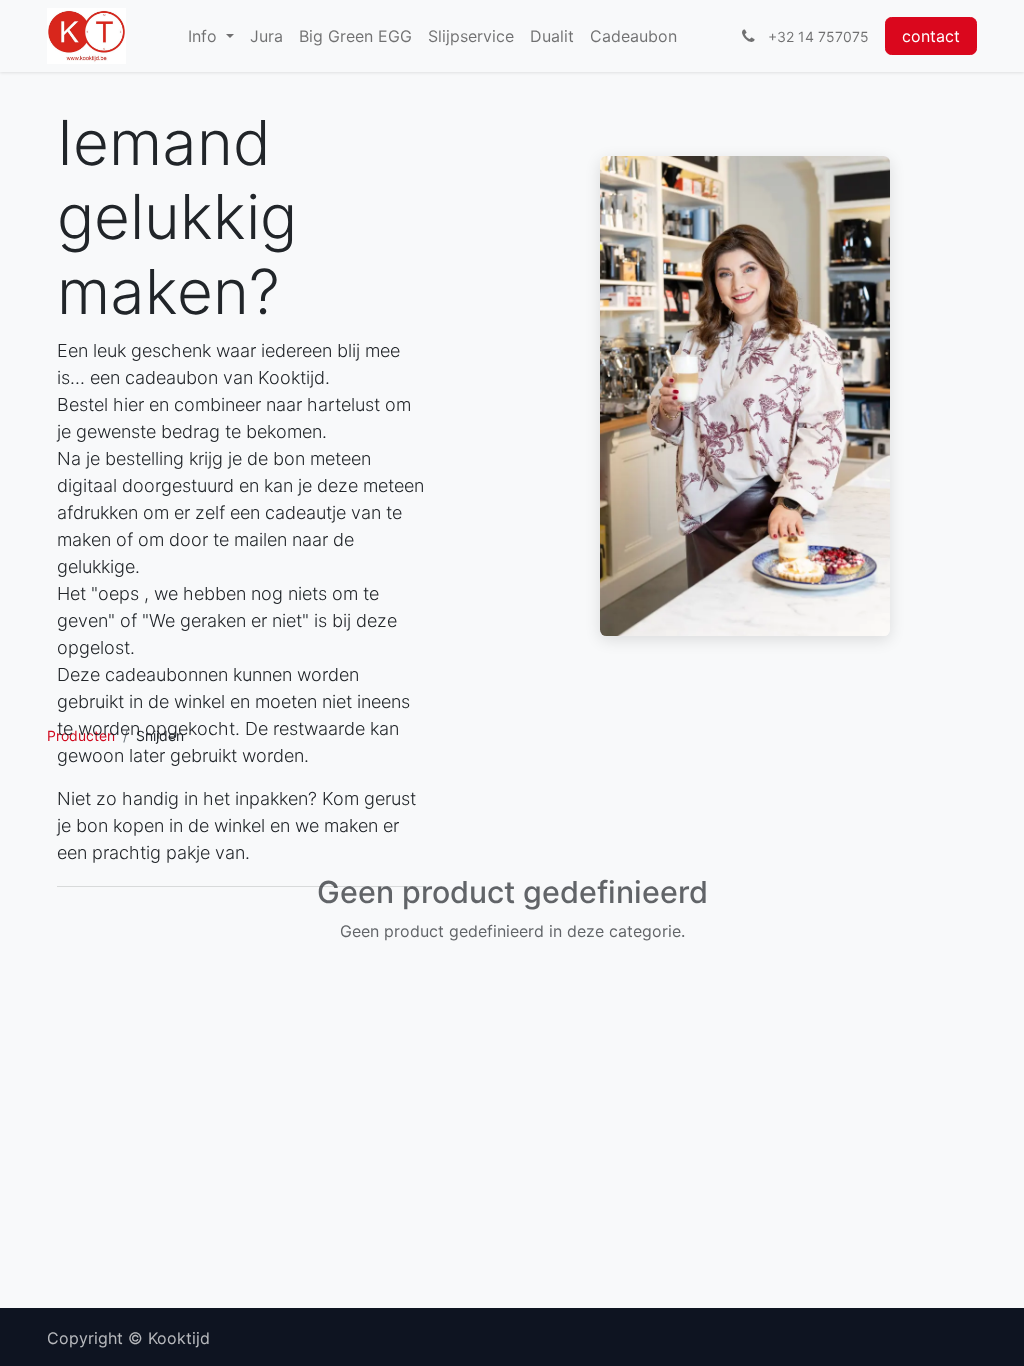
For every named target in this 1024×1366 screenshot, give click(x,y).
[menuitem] (211, 36)
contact (931, 36)
